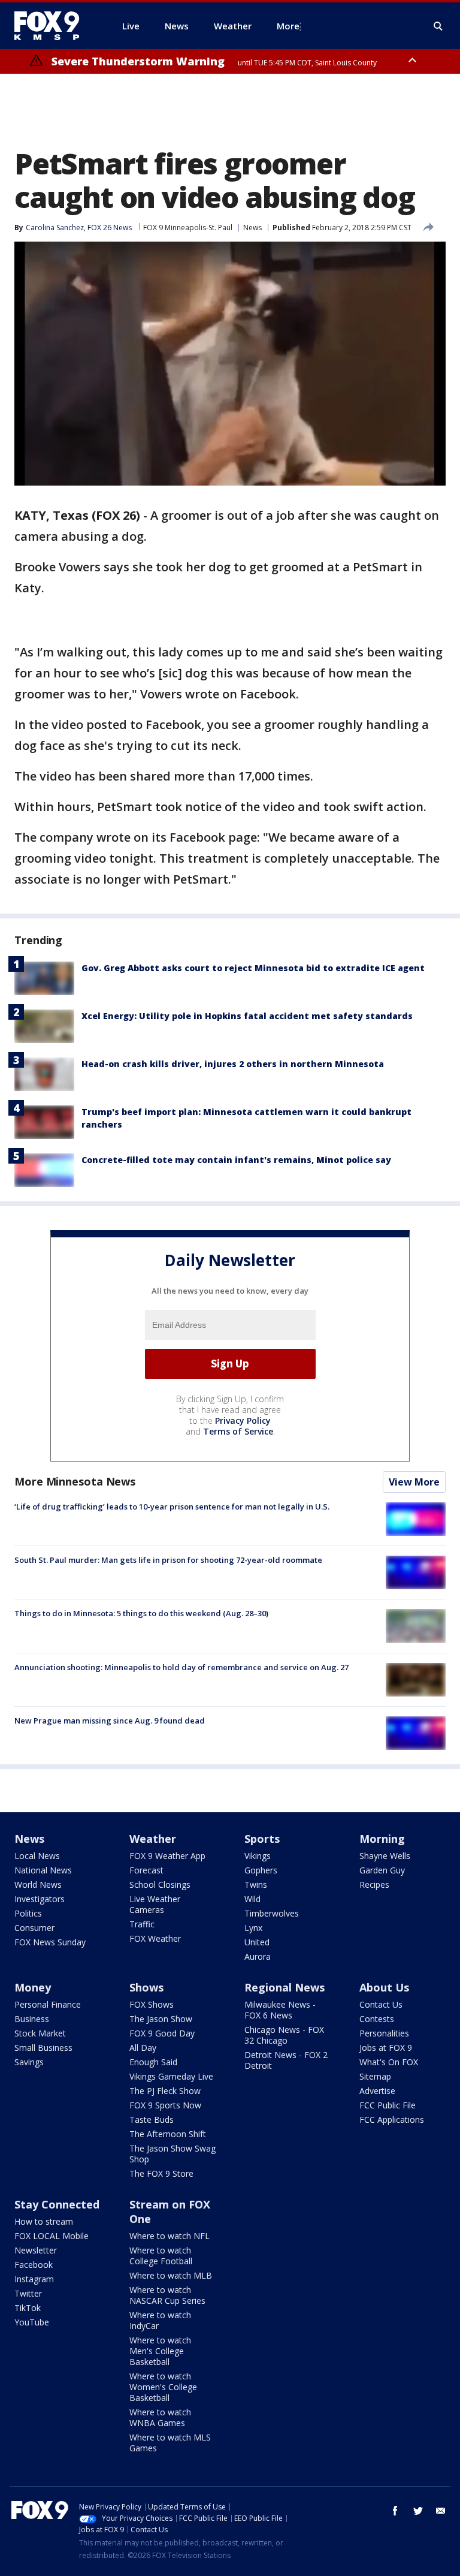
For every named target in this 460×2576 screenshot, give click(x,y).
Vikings (258, 1856)
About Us (384, 1987)
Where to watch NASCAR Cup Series (167, 2295)
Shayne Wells (385, 1856)
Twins (256, 1884)
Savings (29, 2062)
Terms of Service (238, 1431)
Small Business (43, 2048)
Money (33, 1987)
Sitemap (375, 2076)
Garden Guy (382, 1870)
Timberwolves (272, 1913)
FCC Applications (392, 2119)
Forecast (146, 1870)
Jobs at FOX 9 (386, 2048)
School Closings (160, 1884)
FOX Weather (155, 1938)
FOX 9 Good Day (162, 2033)
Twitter (28, 2293)
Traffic (142, 1924)
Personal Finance (48, 2004)
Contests (377, 2019)
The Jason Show (161, 2019)
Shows (146, 1987)
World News (38, 1884)
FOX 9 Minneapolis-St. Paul (188, 228)
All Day (143, 2048)
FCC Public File (388, 2105)
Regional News (285, 1987)
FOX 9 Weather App (167, 1856)
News (252, 228)
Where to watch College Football (161, 2256)
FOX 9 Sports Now (165, 2105)
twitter (418, 2511)
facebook (395, 2511)
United (257, 1942)
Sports (262, 1839)
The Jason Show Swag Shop (172, 2154)
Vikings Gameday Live (171, 2076)
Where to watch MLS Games (170, 2443)
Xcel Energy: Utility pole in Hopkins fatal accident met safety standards (247, 1016)
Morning (382, 1839)
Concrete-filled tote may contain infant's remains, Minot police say (236, 1160)
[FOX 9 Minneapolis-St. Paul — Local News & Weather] (54, 26)
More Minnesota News (75, 1481)
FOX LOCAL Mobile (52, 2236)
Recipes (374, 1884)
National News (43, 1870)
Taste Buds (152, 2119)
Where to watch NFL (170, 2236)
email (441, 2511)
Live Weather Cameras (155, 1904)
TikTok (28, 2308)
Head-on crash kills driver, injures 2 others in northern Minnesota (233, 1064)
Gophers (261, 1870)
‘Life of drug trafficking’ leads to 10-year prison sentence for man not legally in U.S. (172, 1507)
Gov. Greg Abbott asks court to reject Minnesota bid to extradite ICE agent (253, 968)
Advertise (377, 2091)
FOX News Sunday (50, 1942)
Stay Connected (57, 2204)
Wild (252, 1899)
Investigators (40, 1899)
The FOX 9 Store (161, 2173)
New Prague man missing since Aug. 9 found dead (110, 1721)
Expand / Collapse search (438, 26)
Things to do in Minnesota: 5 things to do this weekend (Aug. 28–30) (141, 1613)
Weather (153, 1839)
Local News (37, 1856)
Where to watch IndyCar (160, 2320)
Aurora (258, 1956)
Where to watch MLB (171, 2275)
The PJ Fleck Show (165, 2091)
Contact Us (381, 2004)
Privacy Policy (243, 1420)
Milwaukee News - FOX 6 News (280, 2010)
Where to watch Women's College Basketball (163, 2387)
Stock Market (40, 2033)
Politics (28, 1913)
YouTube (32, 2322)
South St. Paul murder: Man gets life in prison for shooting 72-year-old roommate (168, 1560)
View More (414, 1482)
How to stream (44, 2221)
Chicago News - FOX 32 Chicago (284, 2035)
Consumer (34, 1928)
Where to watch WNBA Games (160, 2417)
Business (32, 2019)
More (288, 26)
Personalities (384, 2033)
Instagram (34, 2279)
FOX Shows (152, 2004)
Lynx (253, 1928)
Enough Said (153, 2062)
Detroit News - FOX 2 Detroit (286, 2060)
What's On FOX (389, 2062)
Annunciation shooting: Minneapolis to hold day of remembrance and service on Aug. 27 (181, 1667)
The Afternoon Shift (168, 2134)
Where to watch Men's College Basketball (160, 2351)
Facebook (34, 2265)
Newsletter (36, 2250)
